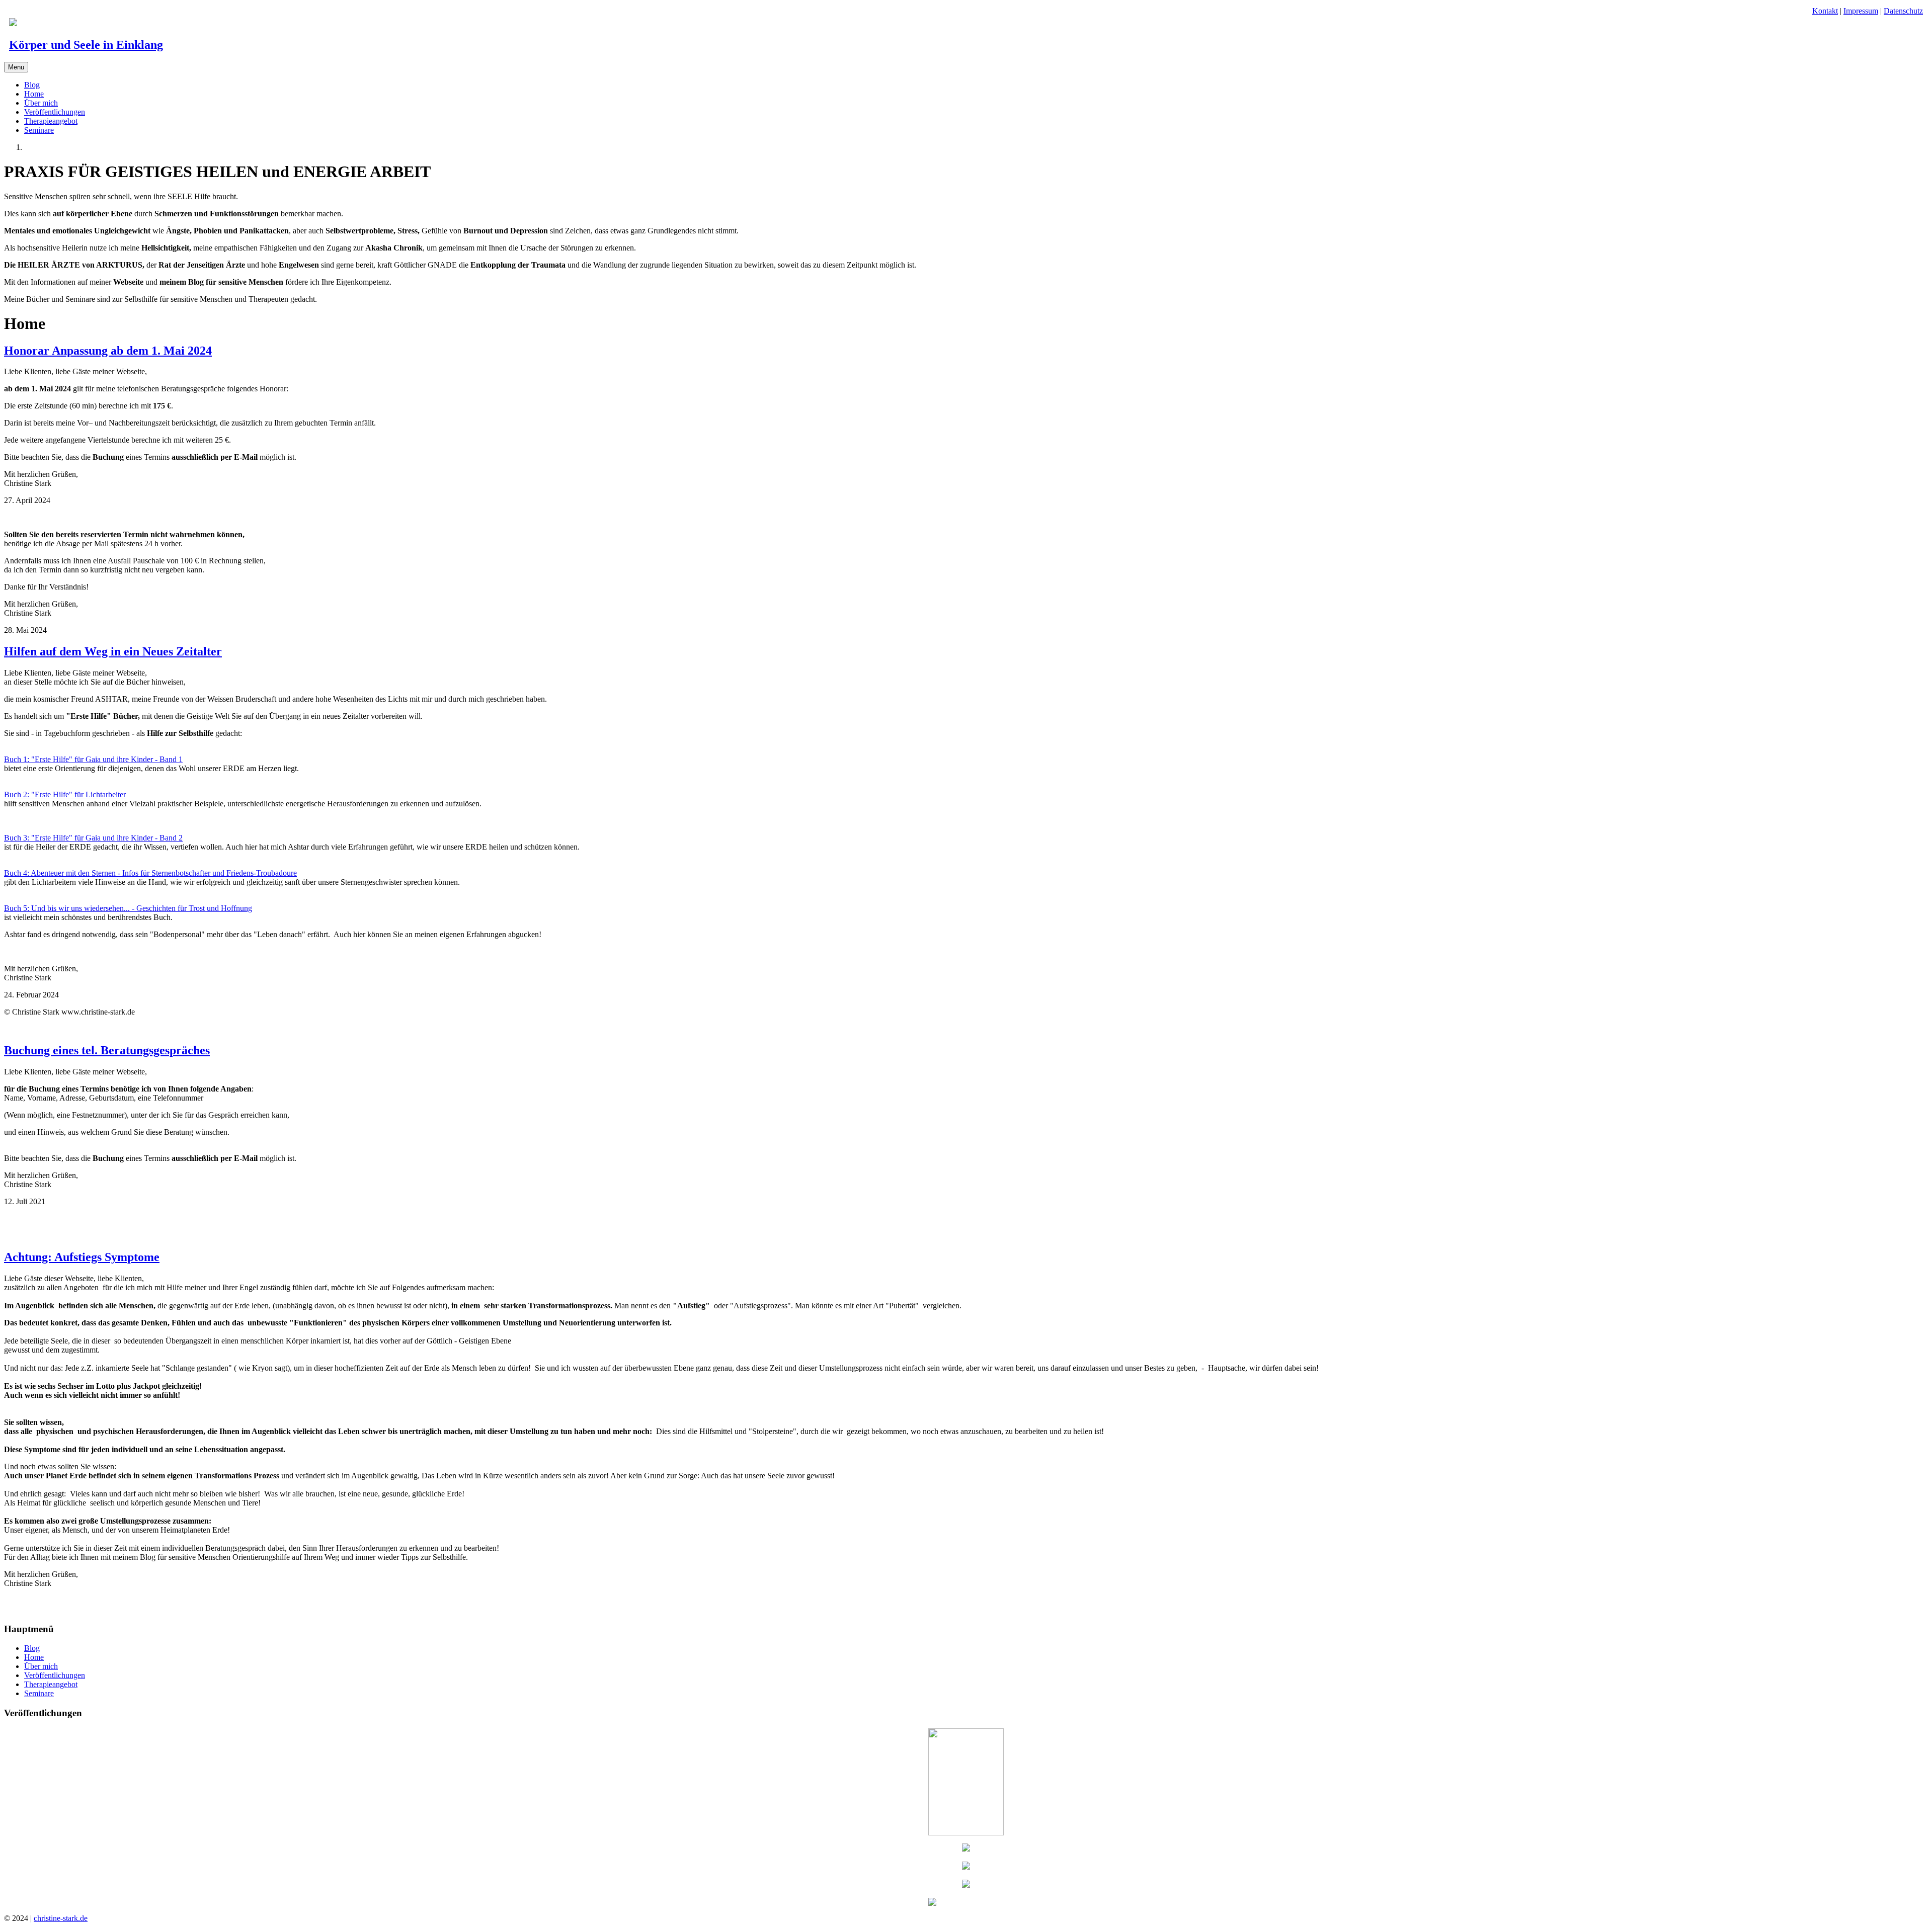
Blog (32, 85)
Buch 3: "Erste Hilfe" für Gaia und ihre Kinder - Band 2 (93, 838)
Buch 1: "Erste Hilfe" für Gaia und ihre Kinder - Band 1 (93, 759)
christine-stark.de (61, 1918)
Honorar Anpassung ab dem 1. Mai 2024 (108, 351)
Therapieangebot (51, 121)
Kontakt (1825, 11)
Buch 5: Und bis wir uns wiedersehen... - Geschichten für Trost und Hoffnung (128, 908)
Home (34, 94)
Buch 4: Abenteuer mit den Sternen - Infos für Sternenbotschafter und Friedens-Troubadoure (150, 873)
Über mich (41, 103)
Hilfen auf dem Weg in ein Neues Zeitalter (113, 651)
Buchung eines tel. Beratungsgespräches (107, 1050)
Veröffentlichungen (55, 112)
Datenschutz (1903, 11)
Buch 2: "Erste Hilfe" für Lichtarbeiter (65, 794)
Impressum (1861, 11)
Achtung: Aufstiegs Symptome (82, 1257)
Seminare (39, 130)
